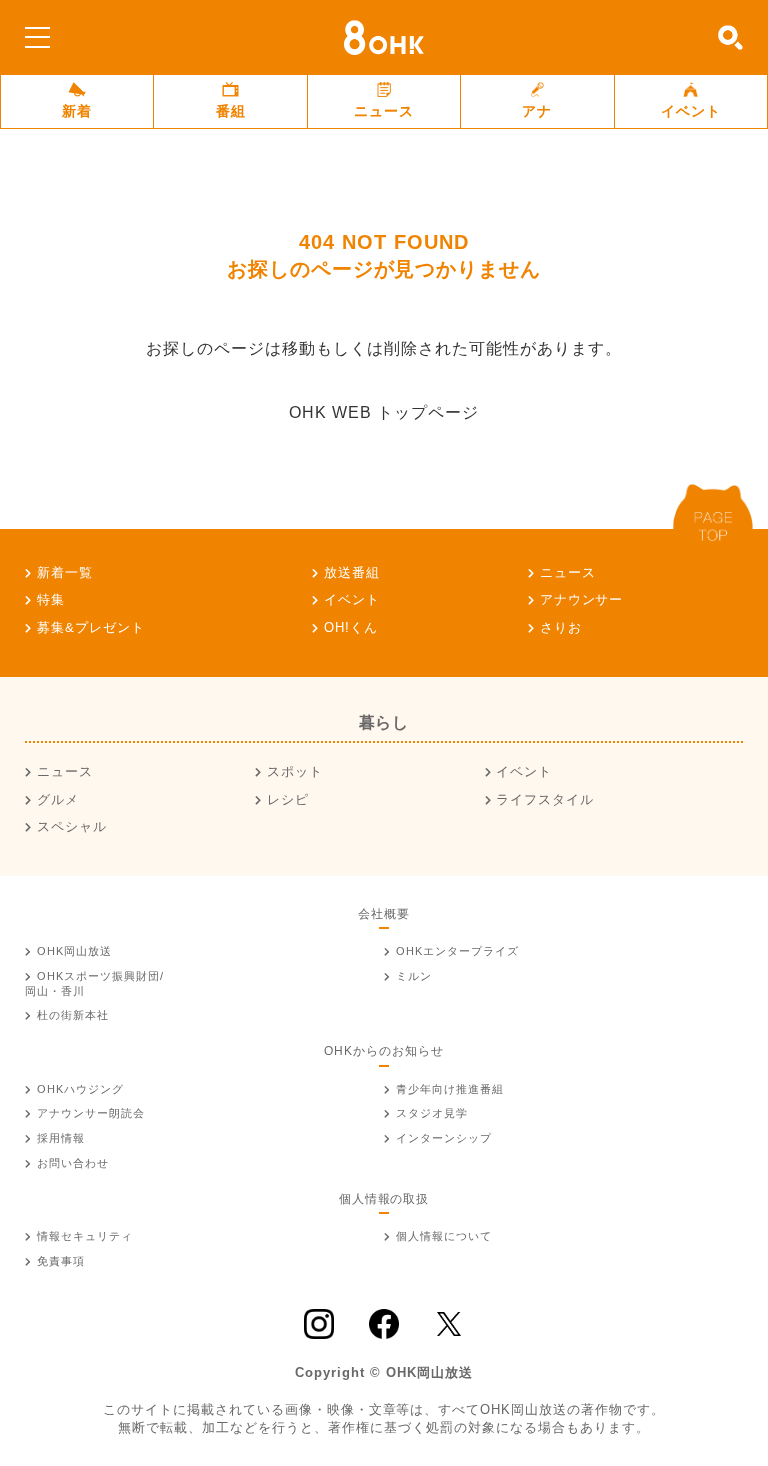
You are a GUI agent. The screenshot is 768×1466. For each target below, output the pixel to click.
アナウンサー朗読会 (91, 1113)
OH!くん (351, 627)
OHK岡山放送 (74, 951)
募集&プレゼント (91, 627)
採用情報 (61, 1138)
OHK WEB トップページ (384, 412)
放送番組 (352, 572)
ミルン (414, 976)
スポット (295, 771)
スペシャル (72, 826)
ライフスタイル (545, 799)
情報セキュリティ (85, 1236)
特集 (51, 599)
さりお (561, 627)
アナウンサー (582, 599)
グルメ (58, 799)
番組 (231, 111)
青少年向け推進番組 (450, 1089)
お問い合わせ (73, 1163)
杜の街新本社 (73, 1015)
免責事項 (61, 1261)
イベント (691, 111)
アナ (537, 111)
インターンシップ (444, 1138)
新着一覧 (65, 572)
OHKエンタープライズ (457, 951)
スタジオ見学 (432, 1113)
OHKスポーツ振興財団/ (94, 983)
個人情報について (444, 1236)
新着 (77, 111)
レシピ (288, 799)
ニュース (384, 111)
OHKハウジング (80, 1089)
